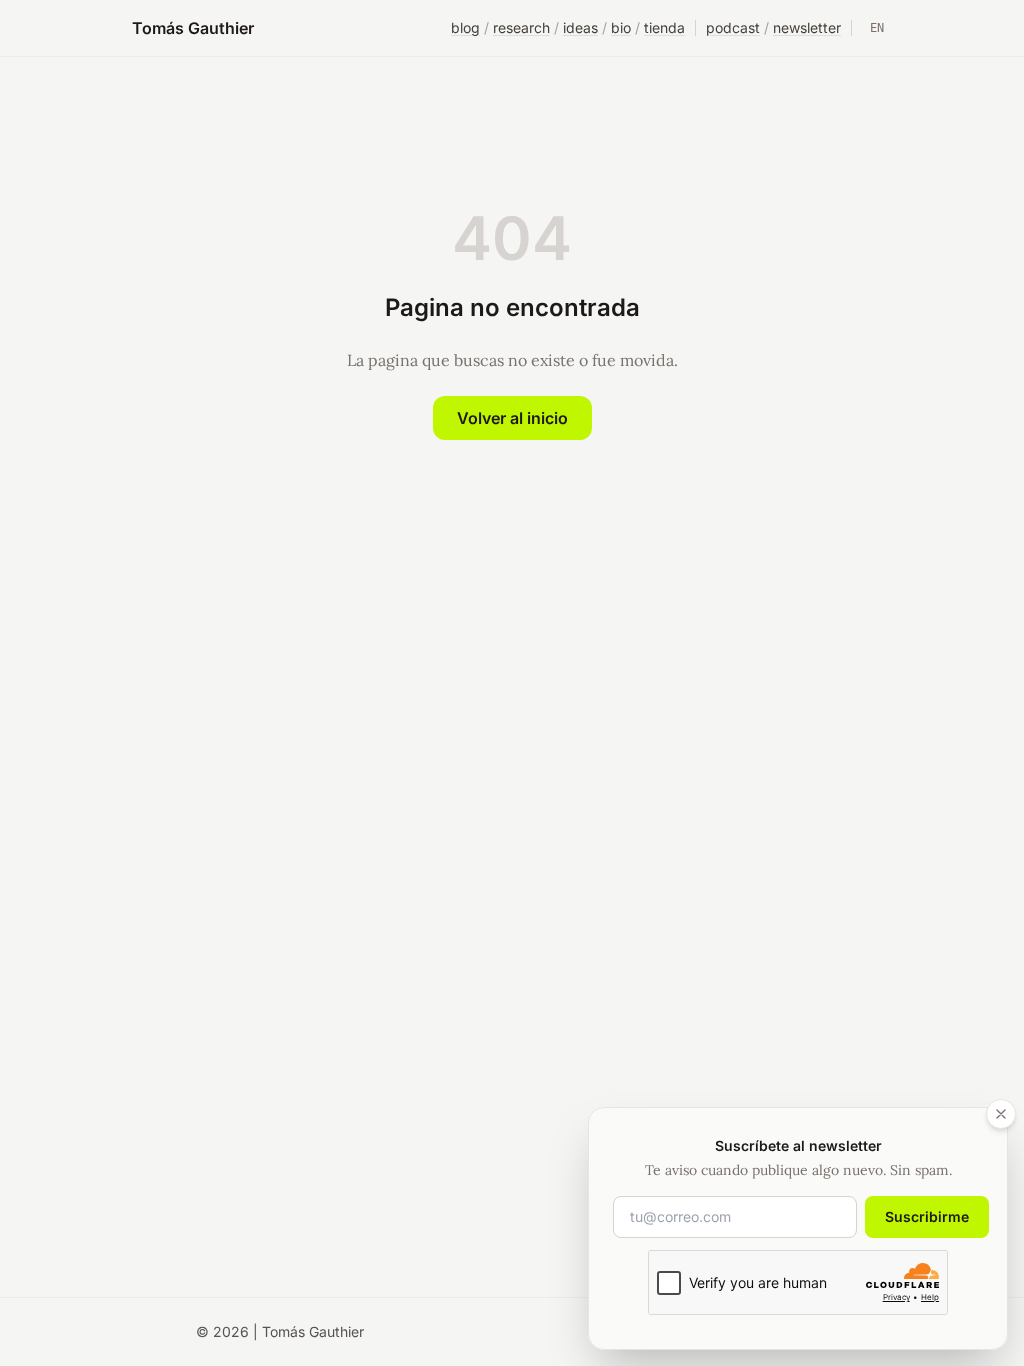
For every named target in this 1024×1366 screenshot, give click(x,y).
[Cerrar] (1001, 1114)
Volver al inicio (512, 418)
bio (621, 27)
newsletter (807, 27)
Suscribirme (927, 1216)
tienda (664, 27)
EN (877, 28)
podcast (733, 27)
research (521, 27)
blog (465, 27)
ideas (580, 27)
